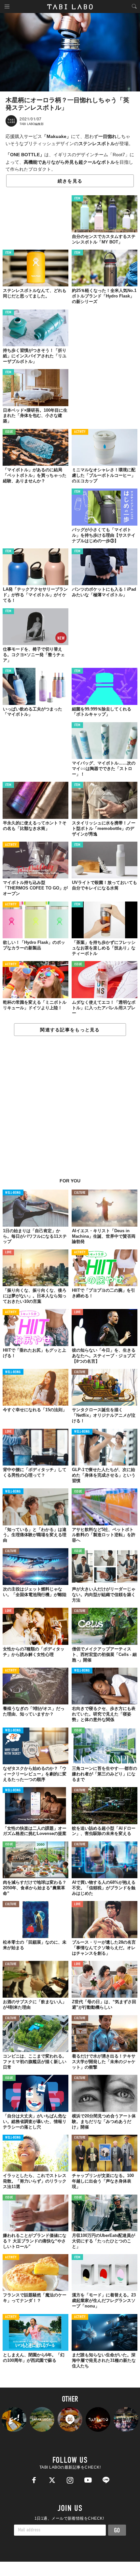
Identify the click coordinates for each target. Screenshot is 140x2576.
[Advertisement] (70, 1110)
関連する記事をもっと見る (70, 1030)
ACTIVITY (80, 432)
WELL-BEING (13, 1193)
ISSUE (9, 432)
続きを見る (70, 181)
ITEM (77, 199)
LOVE (8, 1253)
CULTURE (80, 1193)
